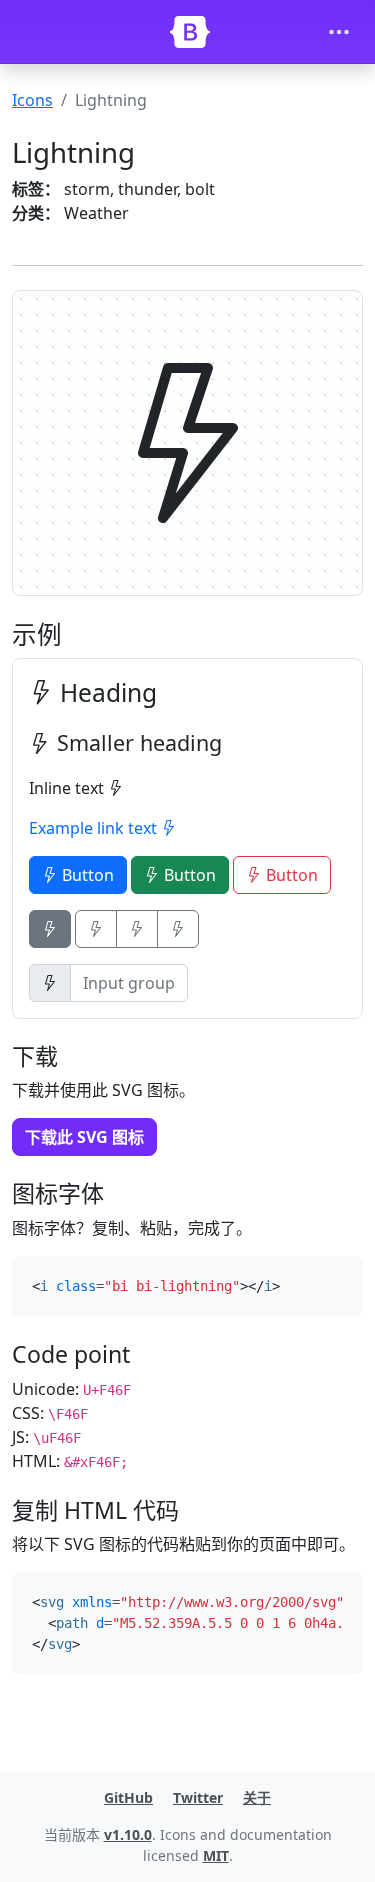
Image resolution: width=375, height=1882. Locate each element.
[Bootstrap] (190, 32)
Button (86, 875)
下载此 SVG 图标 (84, 1137)
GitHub (128, 1797)
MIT (216, 1855)
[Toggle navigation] (339, 32)
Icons (32, 100)
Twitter (198, 1797)
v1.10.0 (128, 1834)
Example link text (95, 828)
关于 (257, 1797)
